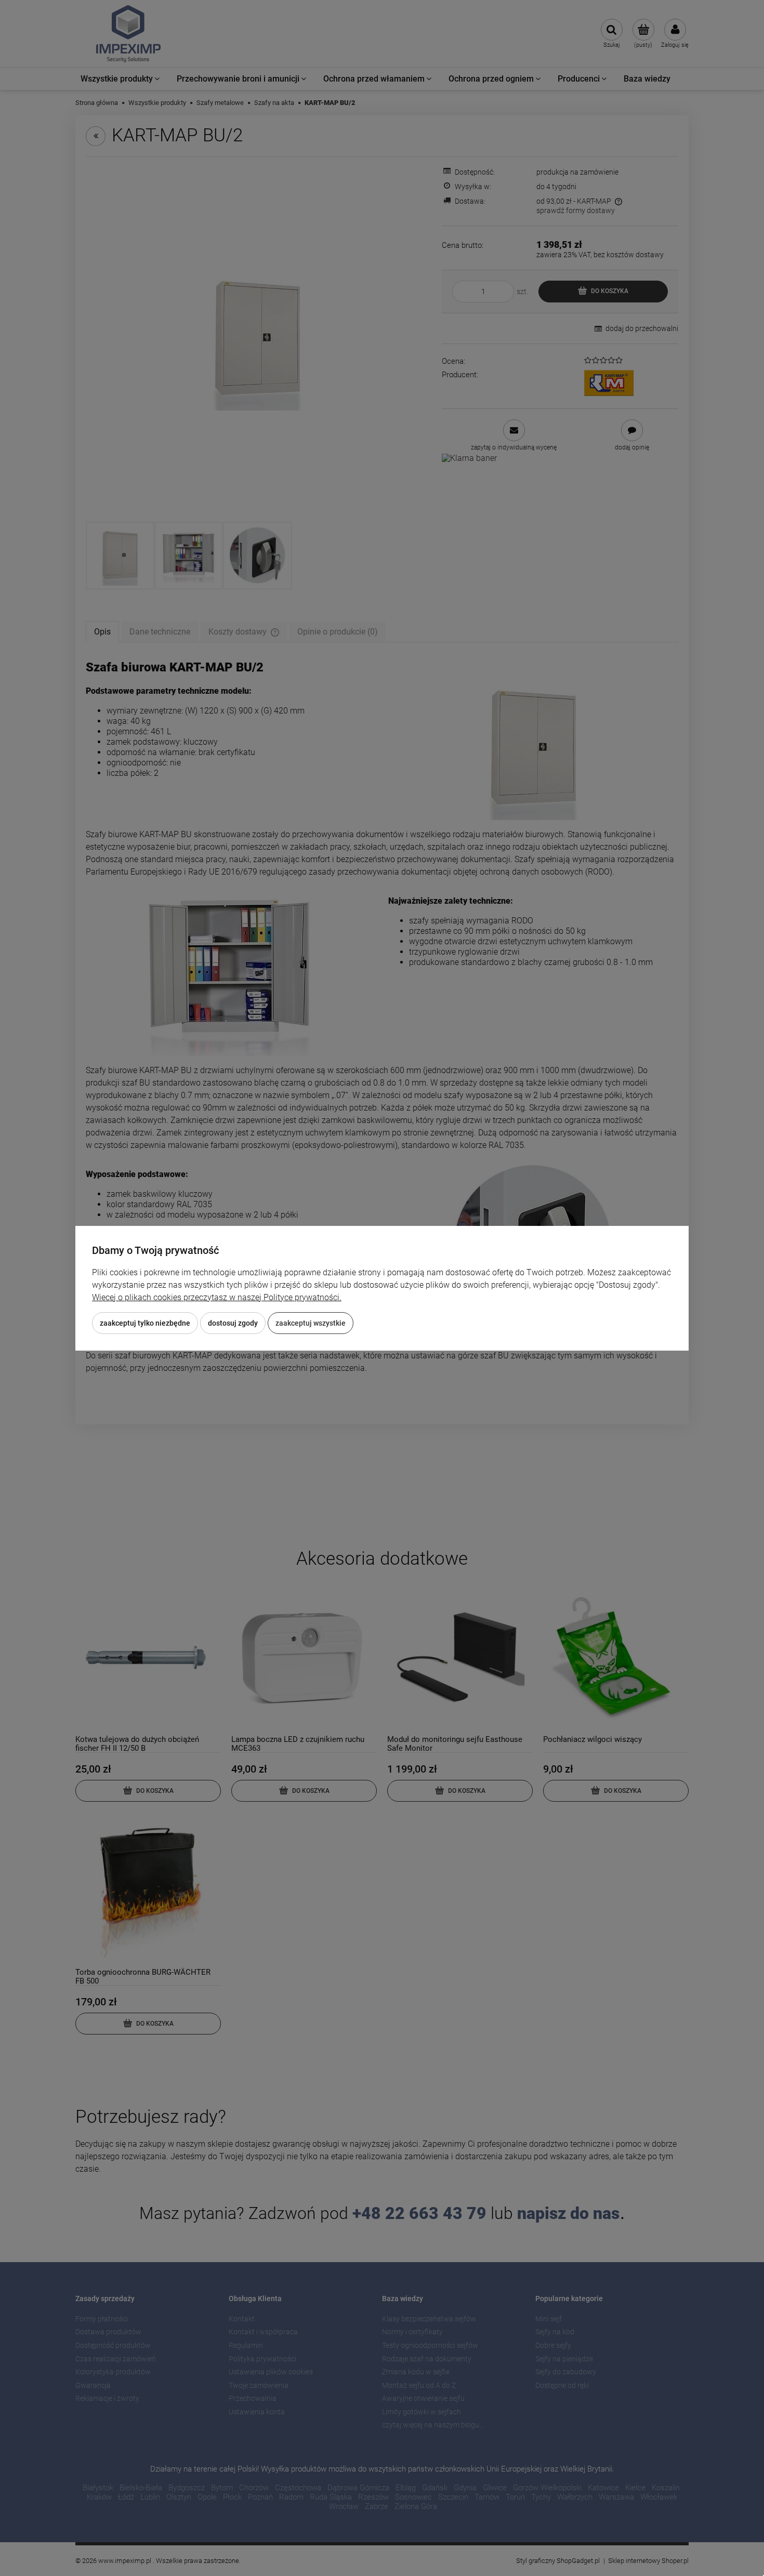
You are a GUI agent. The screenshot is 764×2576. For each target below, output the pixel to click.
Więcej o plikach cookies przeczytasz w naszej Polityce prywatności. (217, 1297)
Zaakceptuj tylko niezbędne (145, 1323)
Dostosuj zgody (233, 1323)
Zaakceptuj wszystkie (311, 1323)
